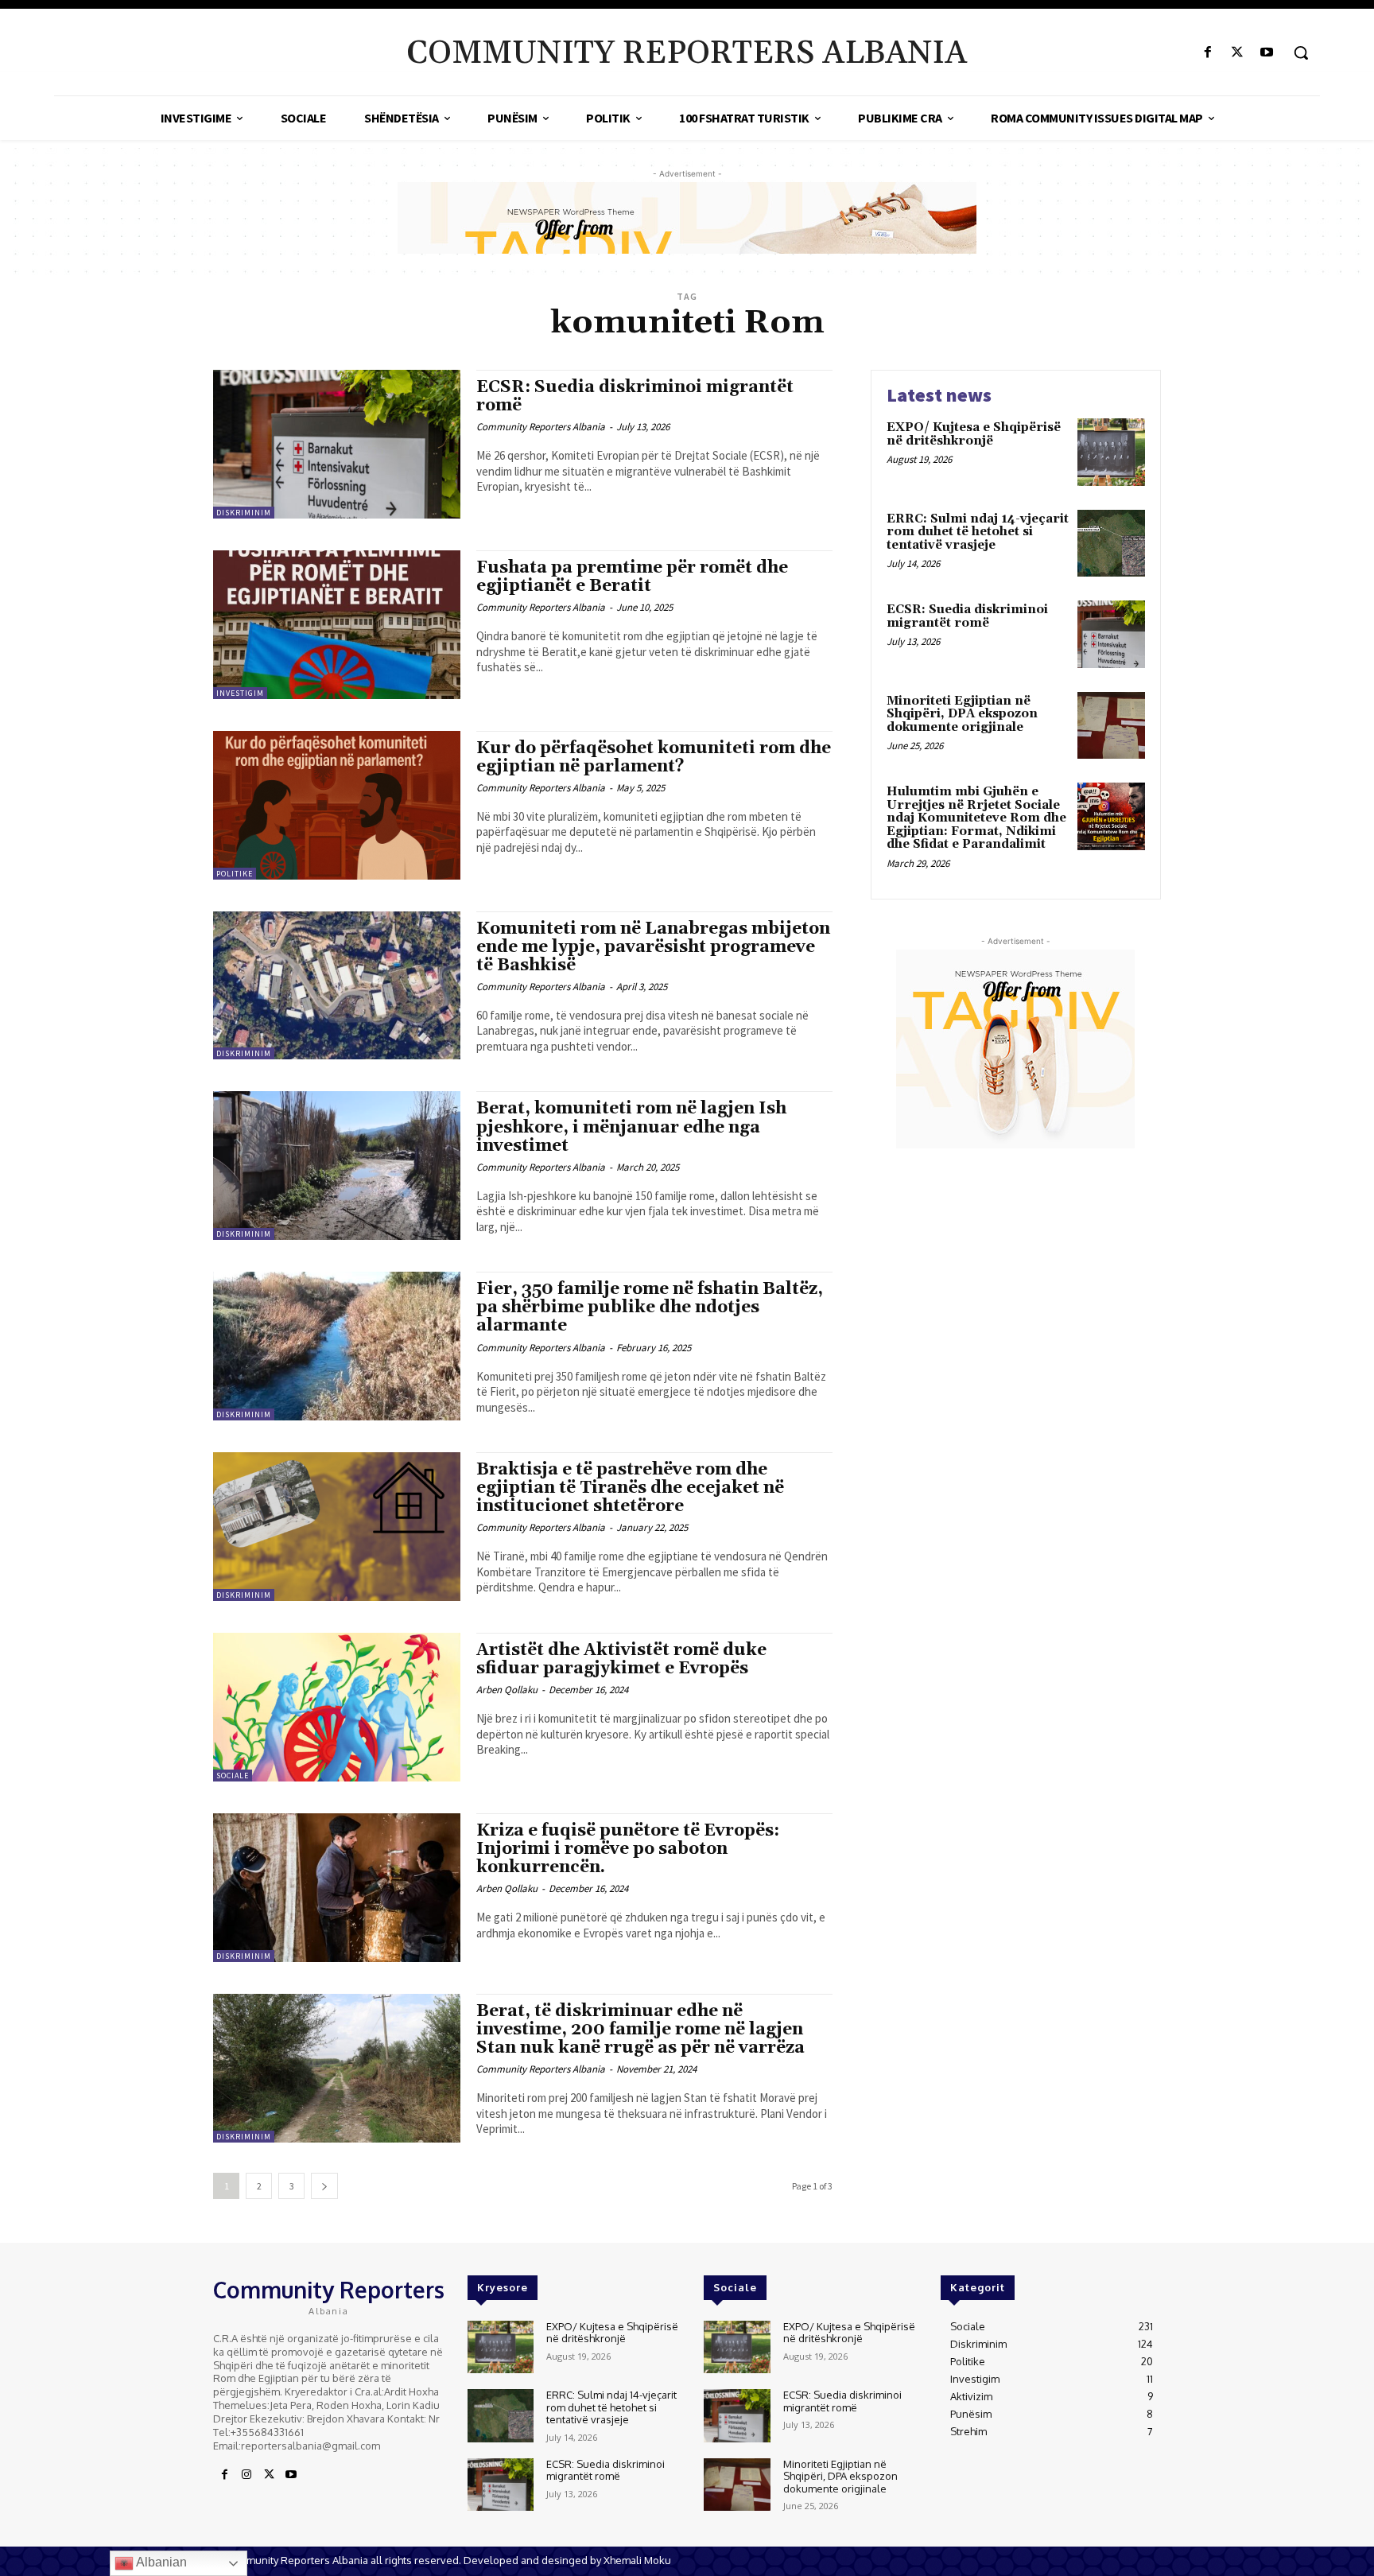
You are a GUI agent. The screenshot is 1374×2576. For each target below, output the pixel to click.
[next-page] (324, 2186)
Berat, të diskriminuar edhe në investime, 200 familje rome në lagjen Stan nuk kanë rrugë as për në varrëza (640, 2030)
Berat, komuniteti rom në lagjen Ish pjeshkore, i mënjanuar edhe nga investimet (631, 1127)
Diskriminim (244, 513)
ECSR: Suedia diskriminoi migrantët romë (635, 396)
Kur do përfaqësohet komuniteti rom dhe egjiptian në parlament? (654, 758)
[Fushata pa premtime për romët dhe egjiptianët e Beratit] (337, 625)
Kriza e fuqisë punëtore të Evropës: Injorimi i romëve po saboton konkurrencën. (628, 1849)
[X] (1238, 53)
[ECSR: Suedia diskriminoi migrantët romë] (337, 444)
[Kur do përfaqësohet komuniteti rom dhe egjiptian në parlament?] (337, 805)
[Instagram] (246, 2475)
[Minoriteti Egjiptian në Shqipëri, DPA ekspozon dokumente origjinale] (1111, 726)
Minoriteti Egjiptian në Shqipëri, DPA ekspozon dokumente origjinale (962, 714)
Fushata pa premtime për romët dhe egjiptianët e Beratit (632, 577)
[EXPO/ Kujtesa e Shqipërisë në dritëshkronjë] (1111, 452)
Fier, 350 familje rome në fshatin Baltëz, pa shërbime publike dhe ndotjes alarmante (650, 1307)
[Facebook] (1207, 53)
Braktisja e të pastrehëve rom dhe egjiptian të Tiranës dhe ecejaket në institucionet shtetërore (630, 1488)
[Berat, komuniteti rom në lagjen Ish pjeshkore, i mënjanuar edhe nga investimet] (337, 1166)
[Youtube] (1267, 53)
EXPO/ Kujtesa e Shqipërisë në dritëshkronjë (974, 434)
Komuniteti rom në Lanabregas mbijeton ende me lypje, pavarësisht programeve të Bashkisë (653, 947)
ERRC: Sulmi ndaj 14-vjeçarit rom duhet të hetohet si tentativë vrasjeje (978, 532)
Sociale (233, 1776)
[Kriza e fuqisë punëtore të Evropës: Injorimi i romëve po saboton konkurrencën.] (337, 1888)
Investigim (240, 693)
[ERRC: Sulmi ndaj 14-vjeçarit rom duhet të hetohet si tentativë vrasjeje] (1111, 544)
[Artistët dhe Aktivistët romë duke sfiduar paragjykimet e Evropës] (337, 1707)
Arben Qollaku (507, 1690)
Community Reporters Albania (541, 427)
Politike (235, 874)
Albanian (160, 2562)
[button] (1301, 52)
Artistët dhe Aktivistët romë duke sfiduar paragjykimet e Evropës (621, 1659)
